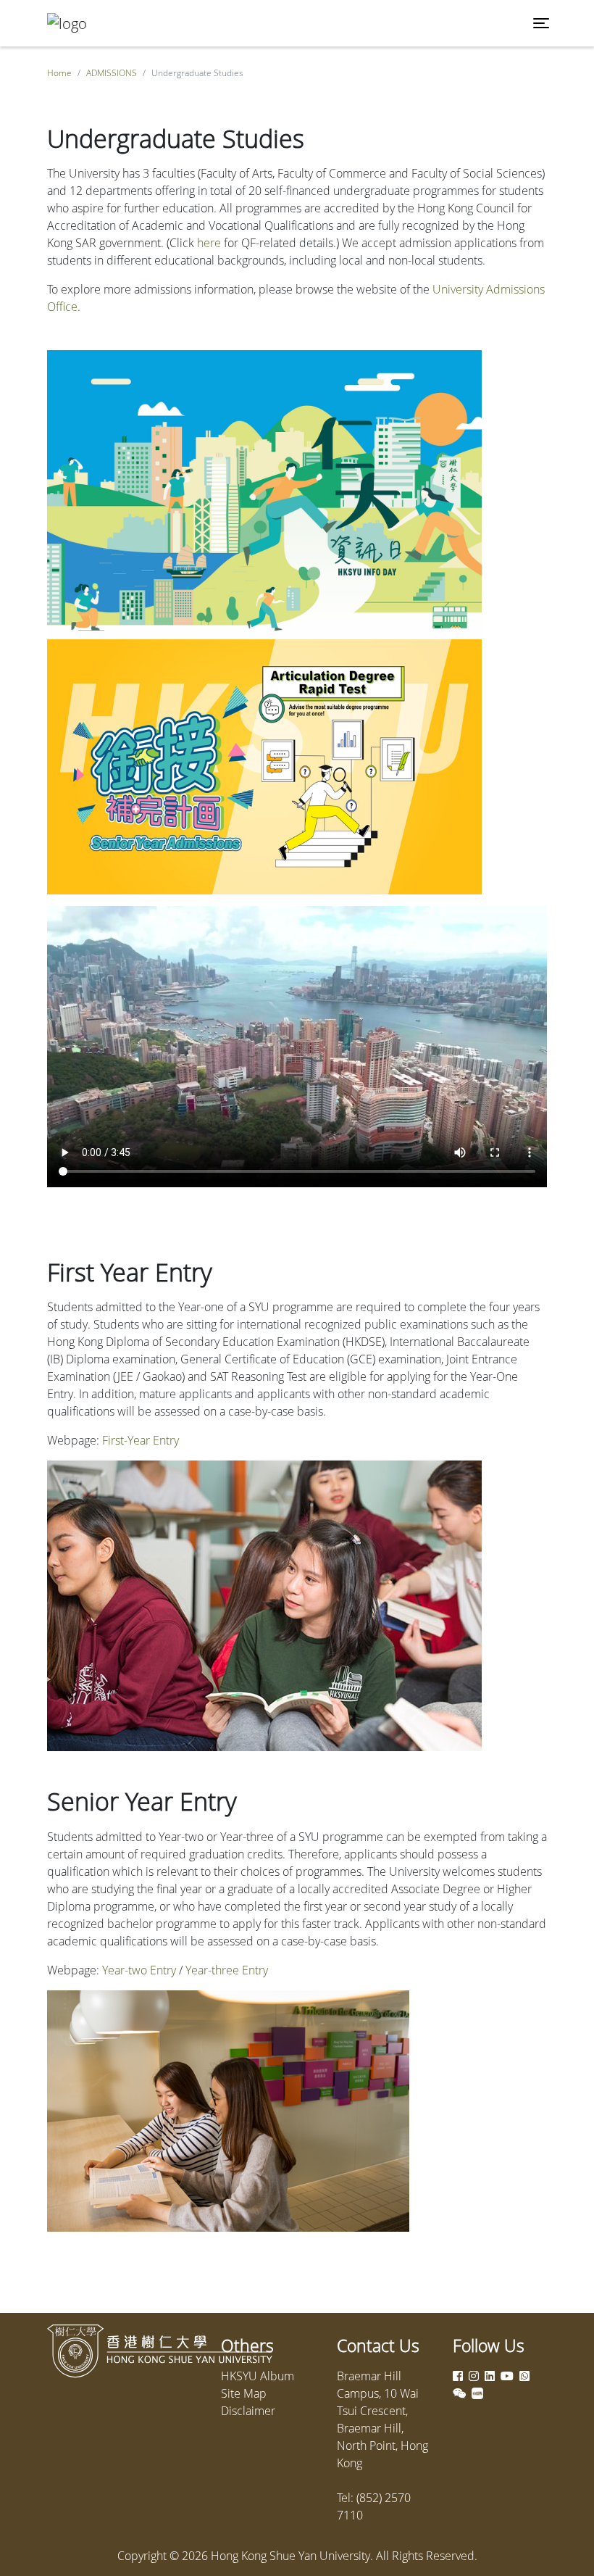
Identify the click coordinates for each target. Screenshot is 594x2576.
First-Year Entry (141, 1440)
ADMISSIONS (112, 73)
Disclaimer (248, 2411)
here (209, 243)
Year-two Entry (139, 1970)
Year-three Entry (227, 1970)
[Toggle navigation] (541, 23)
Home (59, 73)
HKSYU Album (258, 2376)
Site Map (244, 2393)
